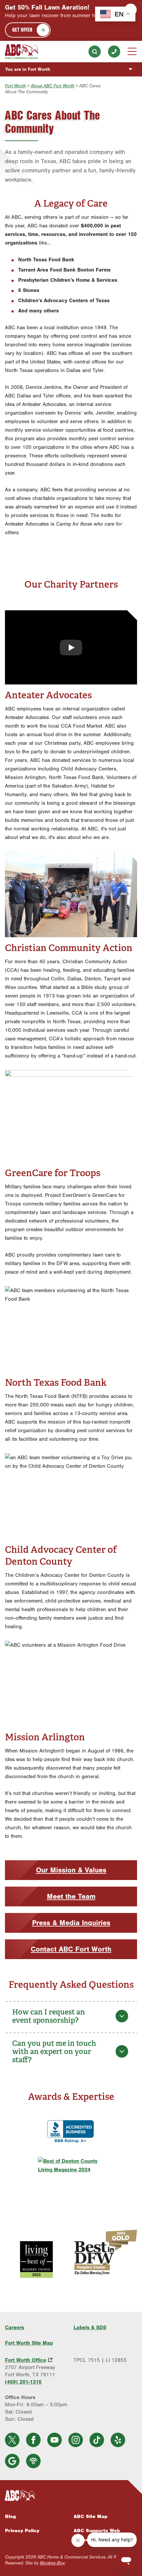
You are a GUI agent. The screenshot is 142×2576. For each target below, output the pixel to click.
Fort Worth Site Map (29, 2343)
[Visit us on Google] (12, 2461)
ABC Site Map (90, 2516)
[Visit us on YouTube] (54, 2440)
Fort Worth (15, 86)
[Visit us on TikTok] (97, 2440)
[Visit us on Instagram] (76, 2440)
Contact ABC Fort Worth (71, 1949)
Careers (15, 2328)
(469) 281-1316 (114, 52)
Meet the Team (71, 1896)
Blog (10, 2516)
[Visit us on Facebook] (33, 2440)
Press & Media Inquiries (71, 1923)
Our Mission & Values (71, 1870)
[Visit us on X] (12, 2440)
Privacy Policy (22, 2531)
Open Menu (132, 51)
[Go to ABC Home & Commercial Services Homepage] (71, 2496)
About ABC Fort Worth (53, 86)
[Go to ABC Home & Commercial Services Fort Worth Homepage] (21, 52)
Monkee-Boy (52, 2563)
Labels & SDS (90, 2328)
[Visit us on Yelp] (118, 2440)
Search (95, 52)
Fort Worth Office (26, 2360)
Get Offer (22, 29)
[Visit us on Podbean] (33, 2461)
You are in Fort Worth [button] (28, 69)
